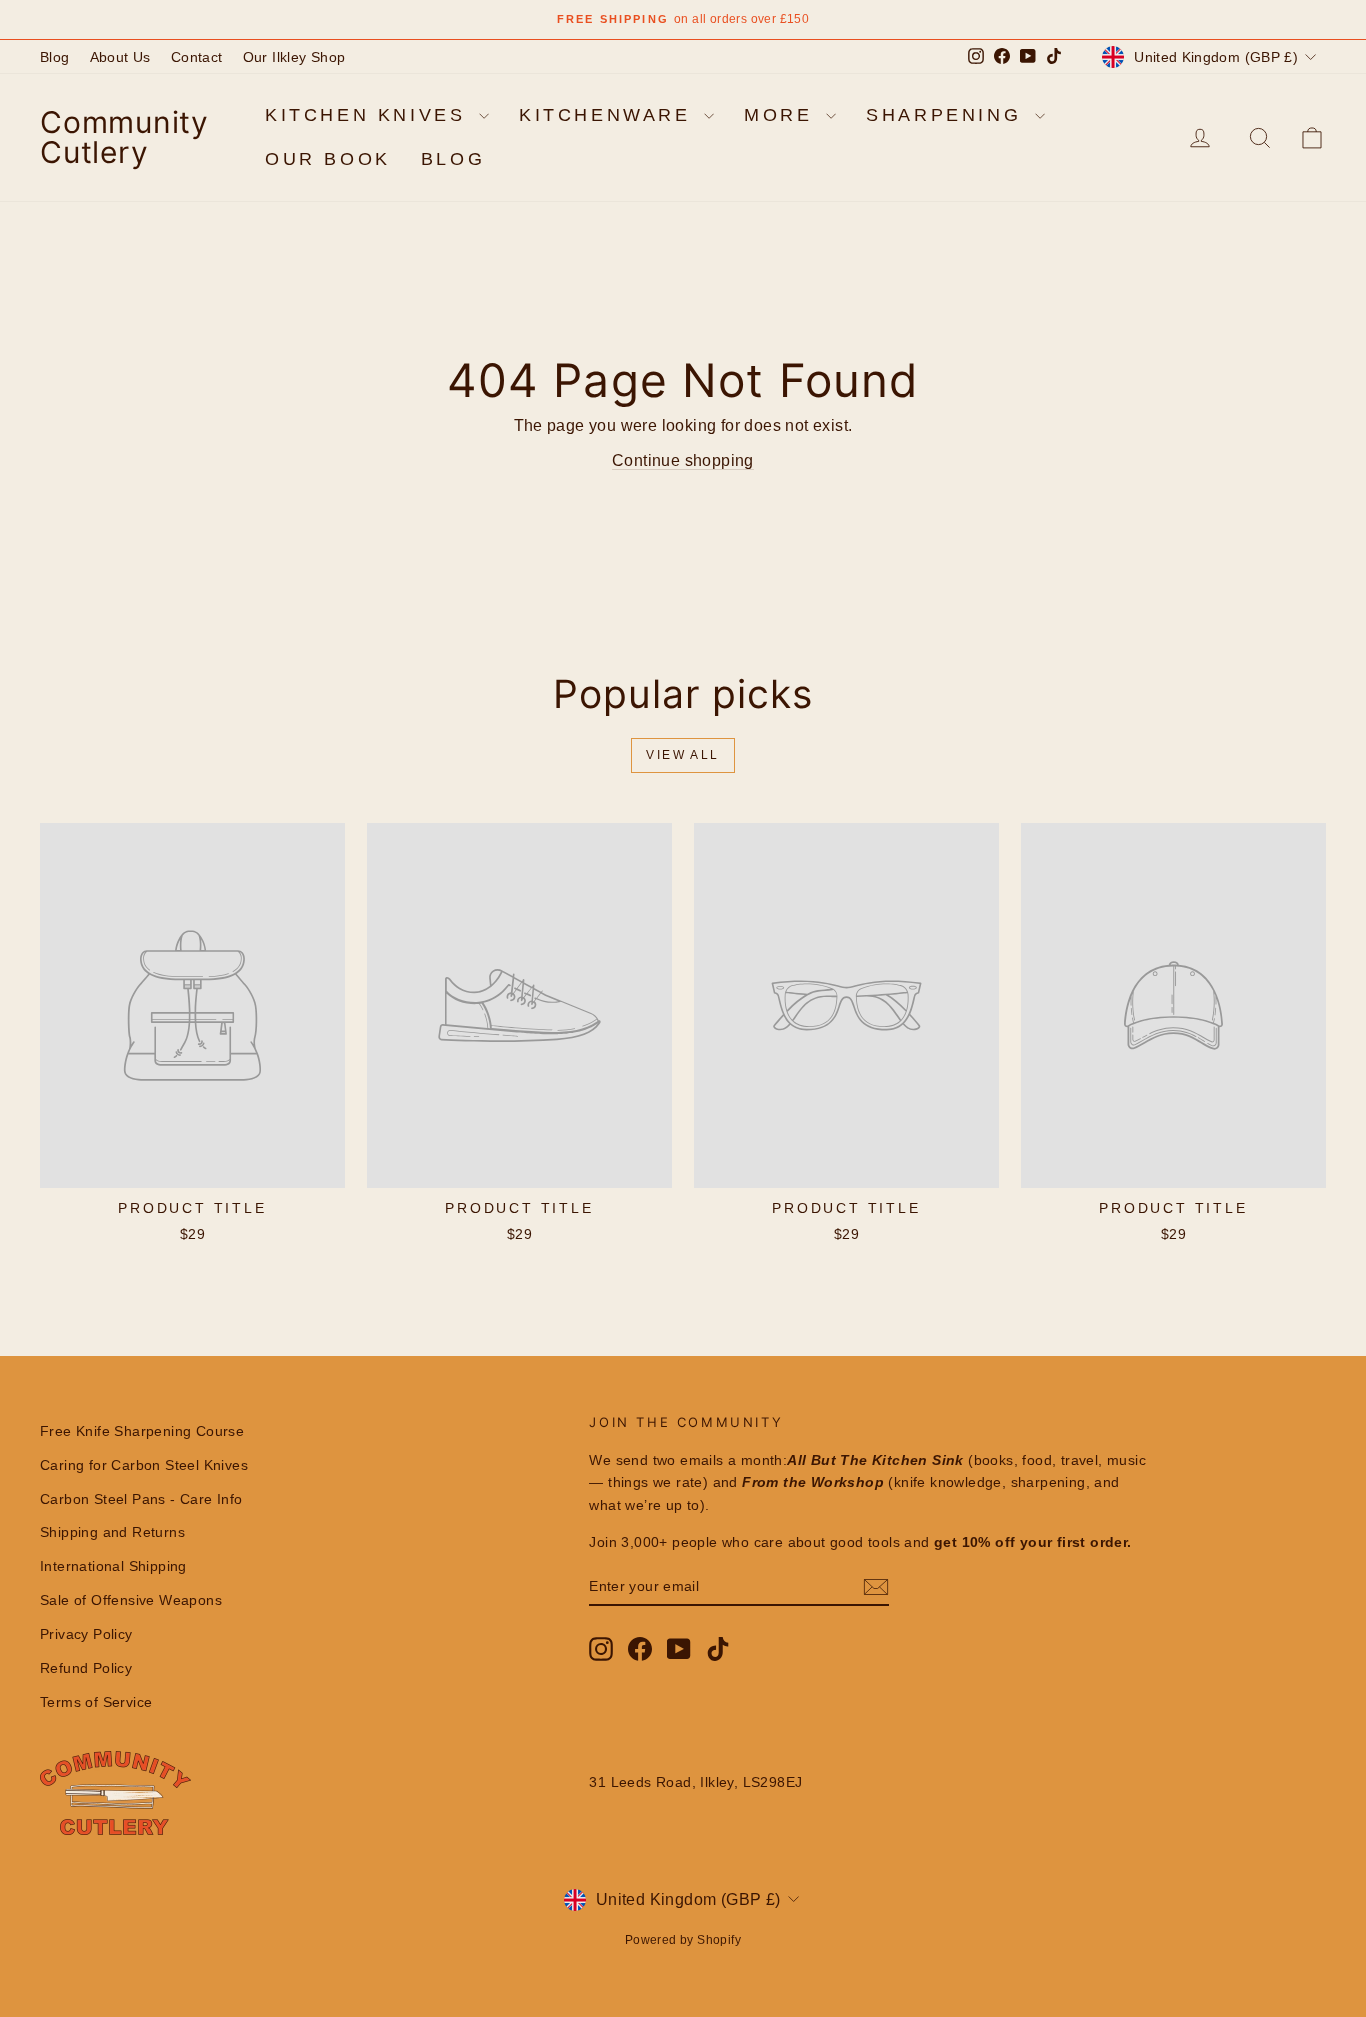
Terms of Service (96, 1702)
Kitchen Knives (369, 115)
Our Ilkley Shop (294, 57)
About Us (120, 57)
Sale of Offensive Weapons (131, 1600)
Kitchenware (609, 115)
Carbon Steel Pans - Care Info (141, 1499)
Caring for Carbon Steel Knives (144, 1465)
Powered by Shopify (683, 1940)
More (782, 115)
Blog (55, 57)
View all (682, 755)
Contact (197, 57)
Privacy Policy (86, 1634)
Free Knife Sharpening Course (142, 1431)
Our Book (328, 159)
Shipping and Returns (112, 1532)
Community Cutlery (124, 137)
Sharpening (948, 115)
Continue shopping (683, 460)
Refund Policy (86, 1668)
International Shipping (113, 1566)
